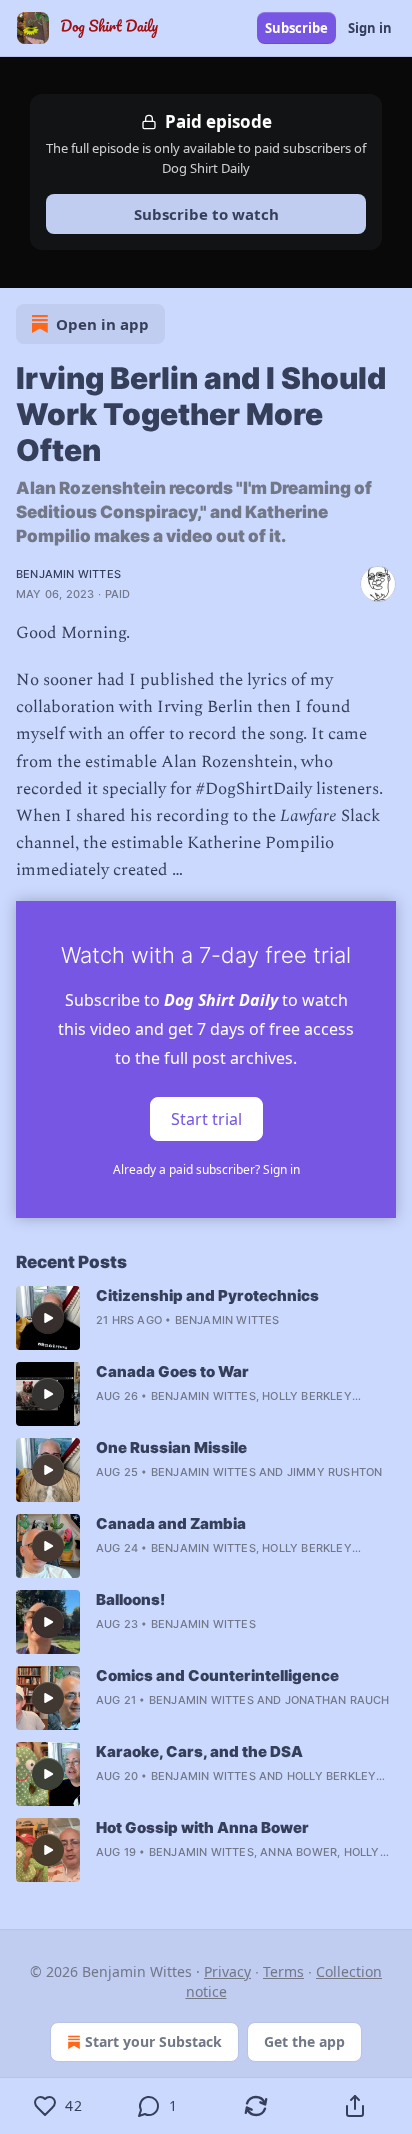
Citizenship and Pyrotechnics (207, 1295)
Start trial (206, 1118)
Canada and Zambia (171, 1523)
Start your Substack (153, 2041)
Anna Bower (298, 1852)
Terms (283, 1971)
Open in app (102, 324)
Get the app (304, 2041)
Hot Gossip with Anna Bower (202, 1827)
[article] (206, 1318)
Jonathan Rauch (337, 1700)
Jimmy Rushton (335, 1472)
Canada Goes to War (172, 1371)
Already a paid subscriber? (206, 1169)
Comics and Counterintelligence (217, 1675)
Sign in (370, 28)
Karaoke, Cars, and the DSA (199, 1751)
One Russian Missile (171, 1447)
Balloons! (130, 1599)
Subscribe (296, 28)
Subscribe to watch (206, 214)
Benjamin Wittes (68, 574)
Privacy (227, 1971)
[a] (48, 1318)
